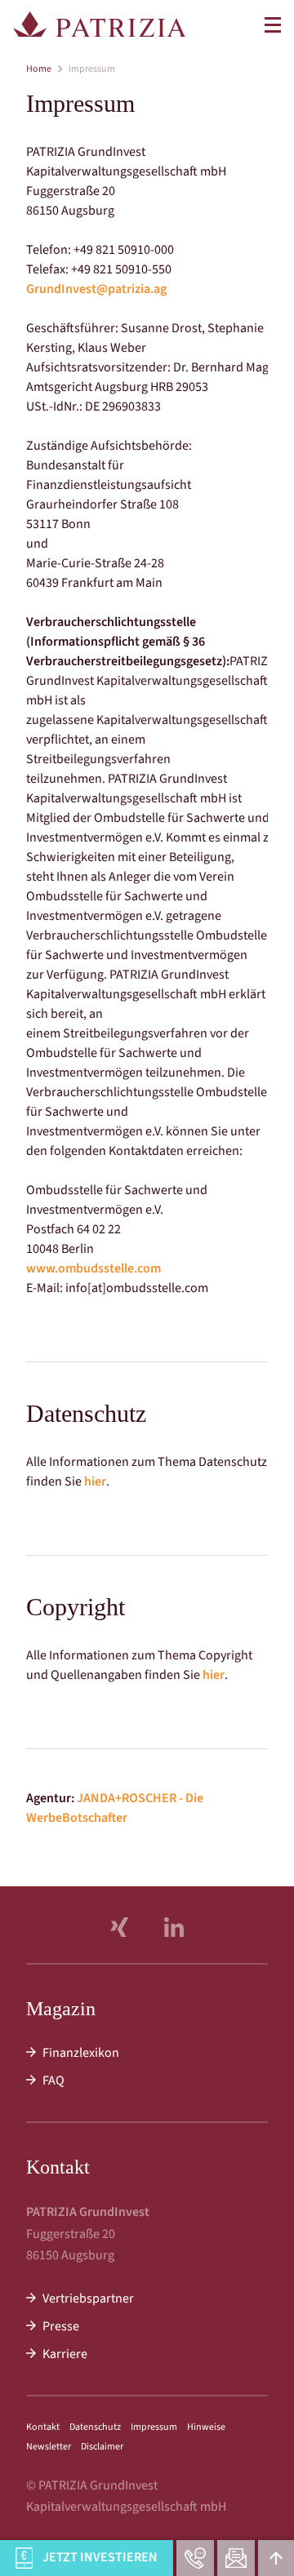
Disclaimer (102, 2447)
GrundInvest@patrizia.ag (96, 289)
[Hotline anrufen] (195, 2558)
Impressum (154, 2427)
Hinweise (206, 2427)
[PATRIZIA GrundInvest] (100, 24)
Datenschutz (95, 2427)
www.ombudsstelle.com (94, 1268)
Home (39, 69)
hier (95, 1481)
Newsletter (49, 2447)
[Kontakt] (236, 2558)
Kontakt (43, 2427)
